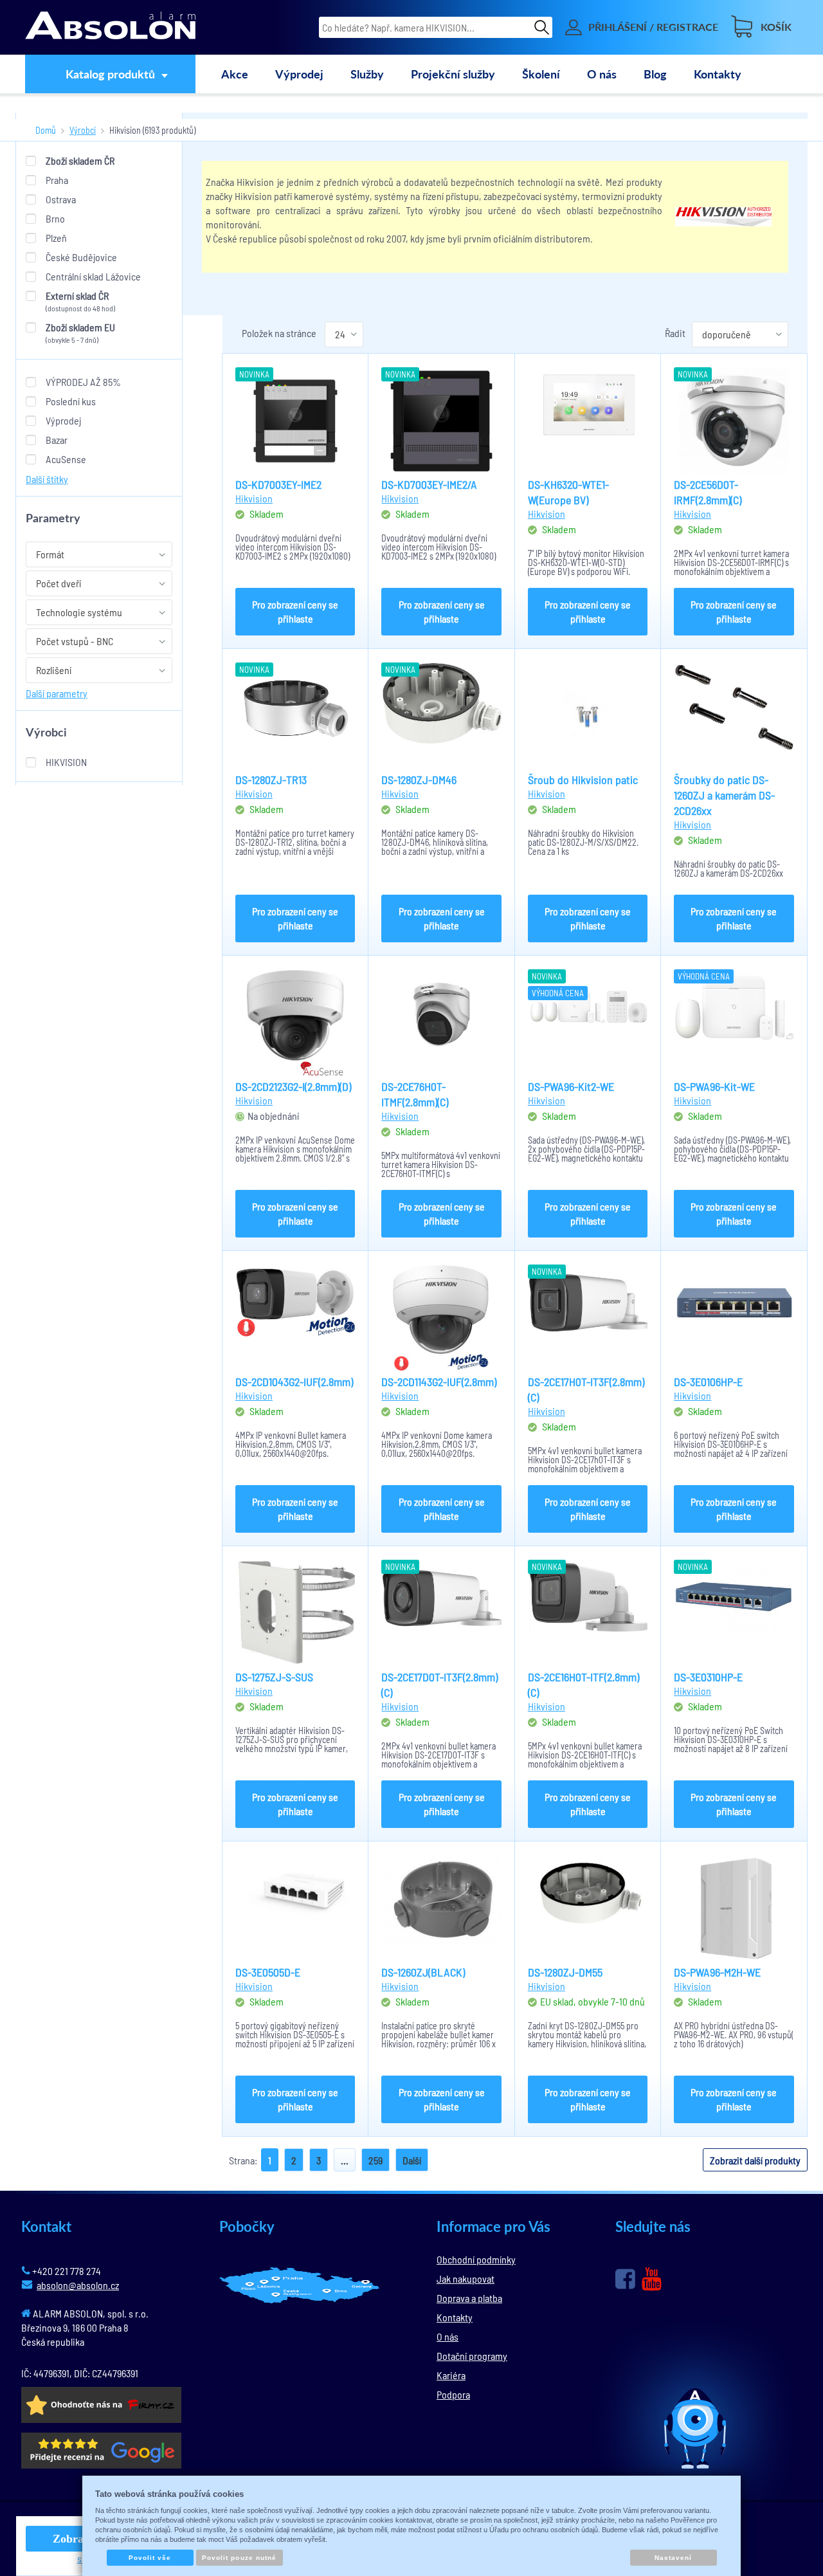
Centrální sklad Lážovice (93, 276)
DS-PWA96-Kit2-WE (571, 1086)
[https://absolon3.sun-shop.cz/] (110, 27)
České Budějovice (81, 257)
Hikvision (66, 762)
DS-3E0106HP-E (708, 1382)
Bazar (57, 440)
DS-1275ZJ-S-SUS (274, 1677)
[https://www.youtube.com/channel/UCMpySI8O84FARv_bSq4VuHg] (652, 2279)
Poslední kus (71, 401)
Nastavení (673, 2558)
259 (375, 2160)
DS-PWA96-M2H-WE (717, 1972)
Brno (55, 218)
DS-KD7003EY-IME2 (278, 484)
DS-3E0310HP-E (708, 1677)
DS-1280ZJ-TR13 (271, 780)
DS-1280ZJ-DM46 (419, 780)
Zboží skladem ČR (80, 160)
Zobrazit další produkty (755, 2160)
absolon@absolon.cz (78, 2285)
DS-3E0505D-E (268, 1972)
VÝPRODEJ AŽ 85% (83, 382)
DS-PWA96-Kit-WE (714, 1086)
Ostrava (61, 199)
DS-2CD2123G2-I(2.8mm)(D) (293, 1086)
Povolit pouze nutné (239, 2558)
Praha (57, 180)
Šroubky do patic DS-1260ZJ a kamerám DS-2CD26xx (724, 795)
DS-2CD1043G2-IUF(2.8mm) (294, 1382)
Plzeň (56, 238)
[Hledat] (542, 27)
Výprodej (63, 420)
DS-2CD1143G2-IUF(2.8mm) (439, 1382)
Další (412, 2160)
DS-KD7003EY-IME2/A (429, 484)
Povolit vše (150, 2558)
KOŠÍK (776, 27)
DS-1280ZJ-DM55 (565, 1972)
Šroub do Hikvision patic (583, 780)
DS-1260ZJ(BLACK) (423, 1972)
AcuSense (66, 459)
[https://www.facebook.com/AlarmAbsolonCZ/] (625, 2279)
